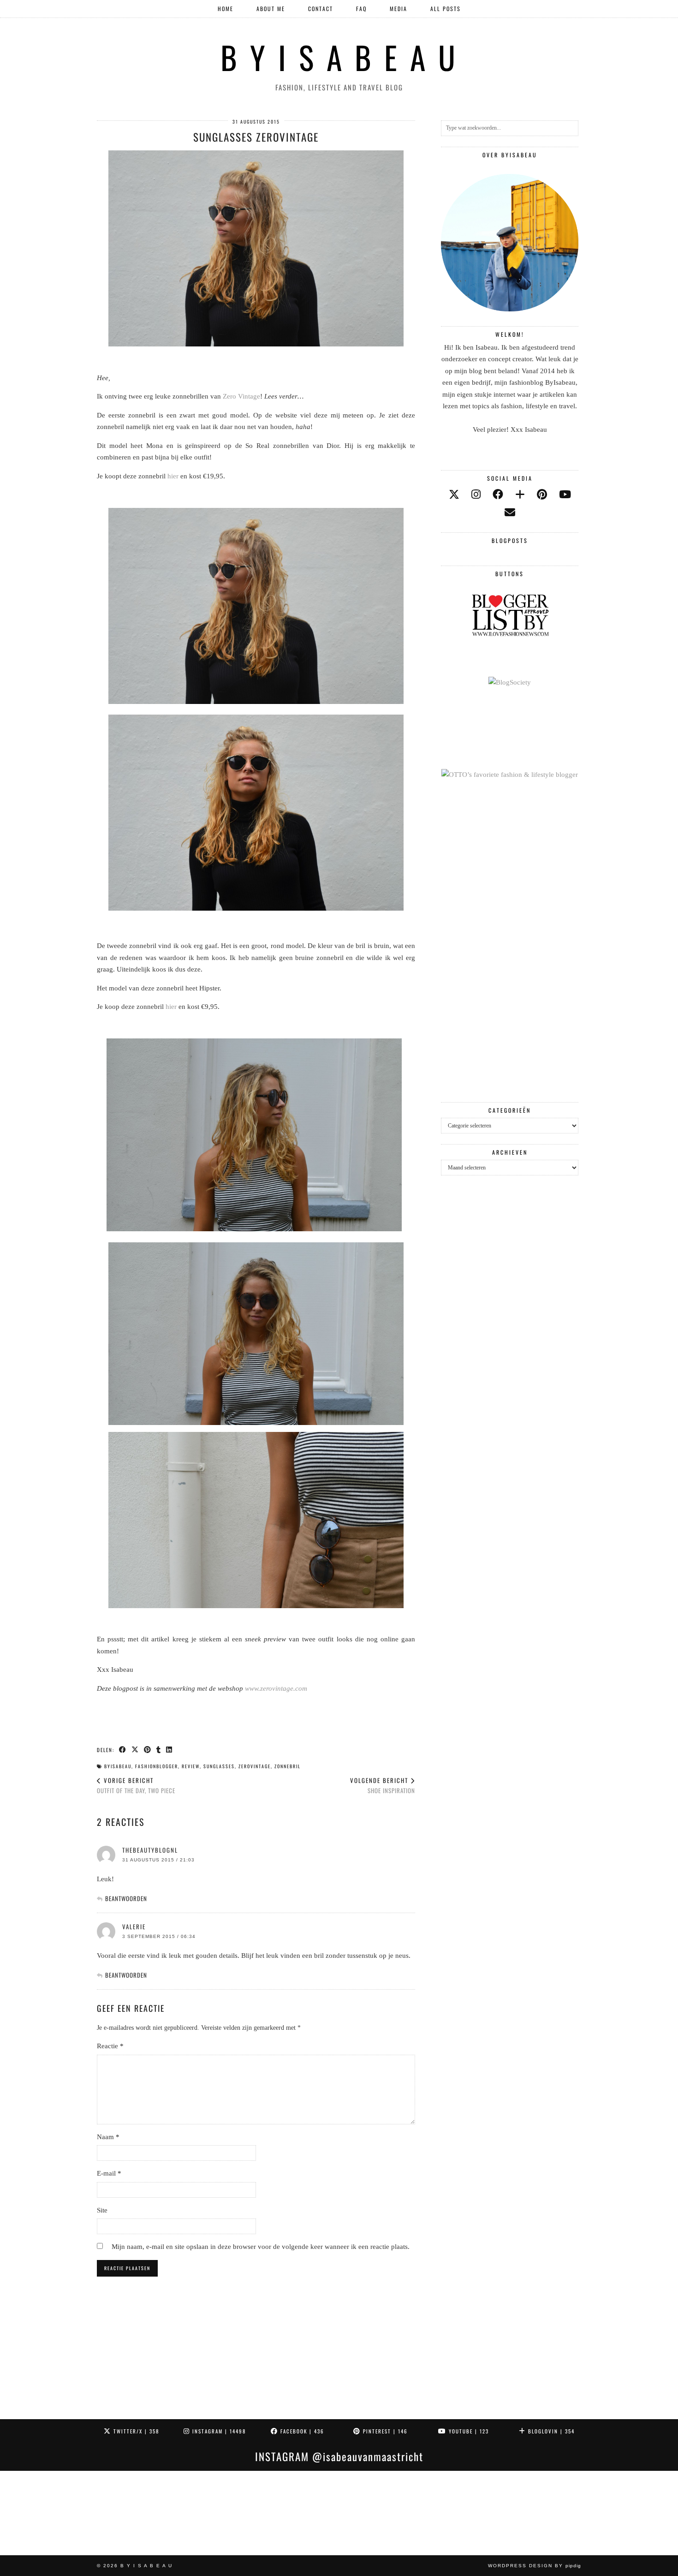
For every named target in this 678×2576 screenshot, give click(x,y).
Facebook (301, 2431)
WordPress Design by (535, 2566)
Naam (108, 2137)
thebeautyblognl (150, 1850)
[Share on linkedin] (169, 1749)
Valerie (134, 1926)
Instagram (218, 2431)
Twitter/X (135, 2431)
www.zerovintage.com (276, 1688)
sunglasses (219, 1766)
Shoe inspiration (383, 1786)
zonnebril (288, 1766)
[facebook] (498, 495)
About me (271, 9)
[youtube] (565, 495)
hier (173, 476)
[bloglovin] (520, 495)
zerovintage (255, 1766)
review (191, 1766)
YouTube (468, 2431)
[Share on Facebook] (123, 1749)
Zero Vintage (241, 396)
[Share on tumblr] (159, 1749)
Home (226, 9)
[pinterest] (542, 495)
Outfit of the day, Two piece (136, 1786)
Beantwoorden (126, 1898)
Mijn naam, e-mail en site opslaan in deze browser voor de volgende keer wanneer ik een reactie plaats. (261, 2247)
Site (102, 2210)
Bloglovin (550, 2431)
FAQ (361, 9)
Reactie (110, 2046)
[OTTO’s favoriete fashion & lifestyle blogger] (510, 775)
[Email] (510, 513)
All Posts (446, 9)
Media (398, 9)
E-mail (109, 2173)
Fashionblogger (157, 1766)
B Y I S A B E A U (339, 57)
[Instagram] (42, 2513)
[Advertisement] (510, 942)
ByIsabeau (118, 1766)
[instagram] (476, 495)
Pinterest (384, 2431)
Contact (321, 9)
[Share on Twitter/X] (135, 1749)
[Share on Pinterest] (148, 1749)
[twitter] (454, 495)
